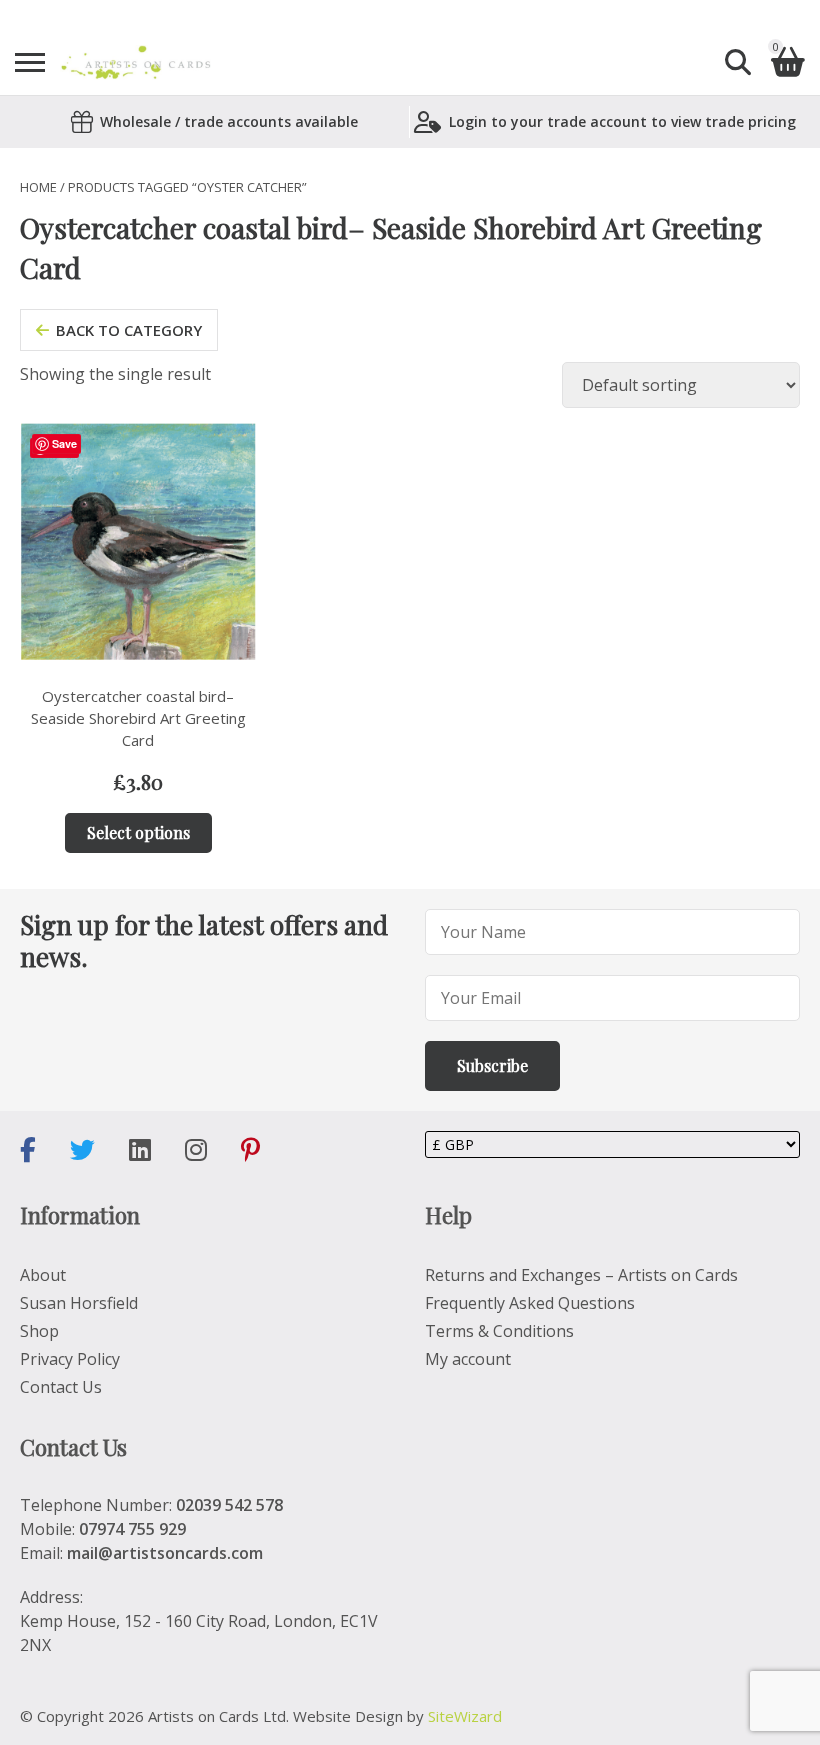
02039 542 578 (229, 1505)
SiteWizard (465, 1716)
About (43, 1275)
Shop (39, 1331)
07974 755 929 (132, 1529)
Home (38, 187)
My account (468, 1359)
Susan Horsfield (79, 1303)
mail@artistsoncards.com (165, 1553)
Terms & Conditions (499, 1331)
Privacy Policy (70, 1359)
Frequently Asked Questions (530, 1303)
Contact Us (61, 1387)
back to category (129, 330)
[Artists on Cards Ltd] (135, 62)
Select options (138, 832)
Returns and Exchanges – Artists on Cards (581, 1275)
